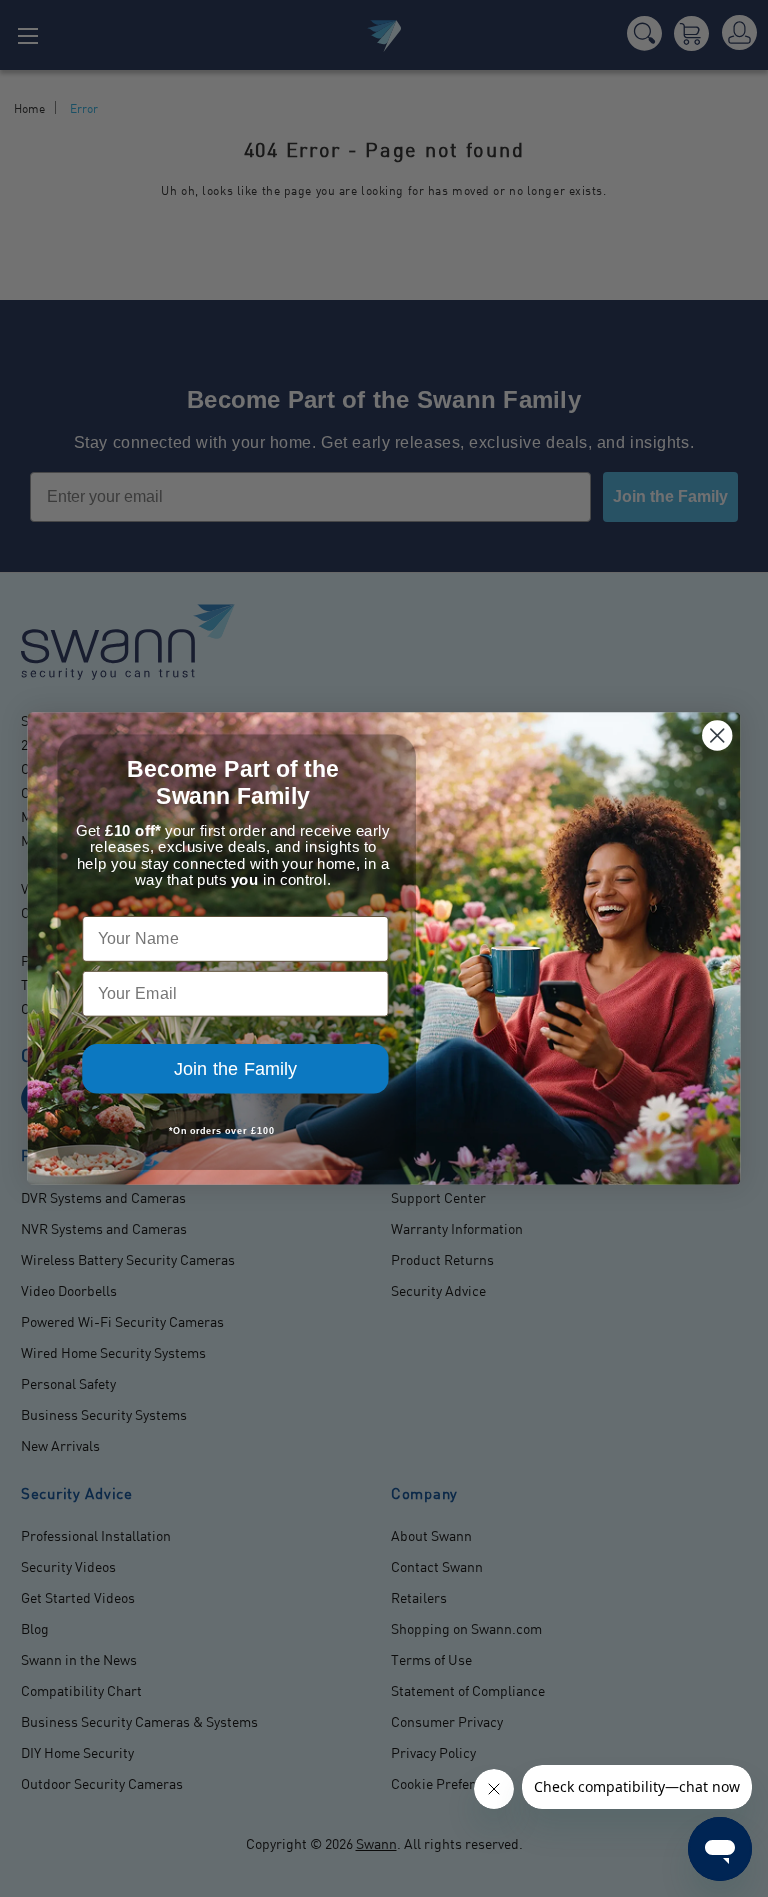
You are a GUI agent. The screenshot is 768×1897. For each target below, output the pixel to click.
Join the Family (235, 1069)
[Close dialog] (717, 735)
